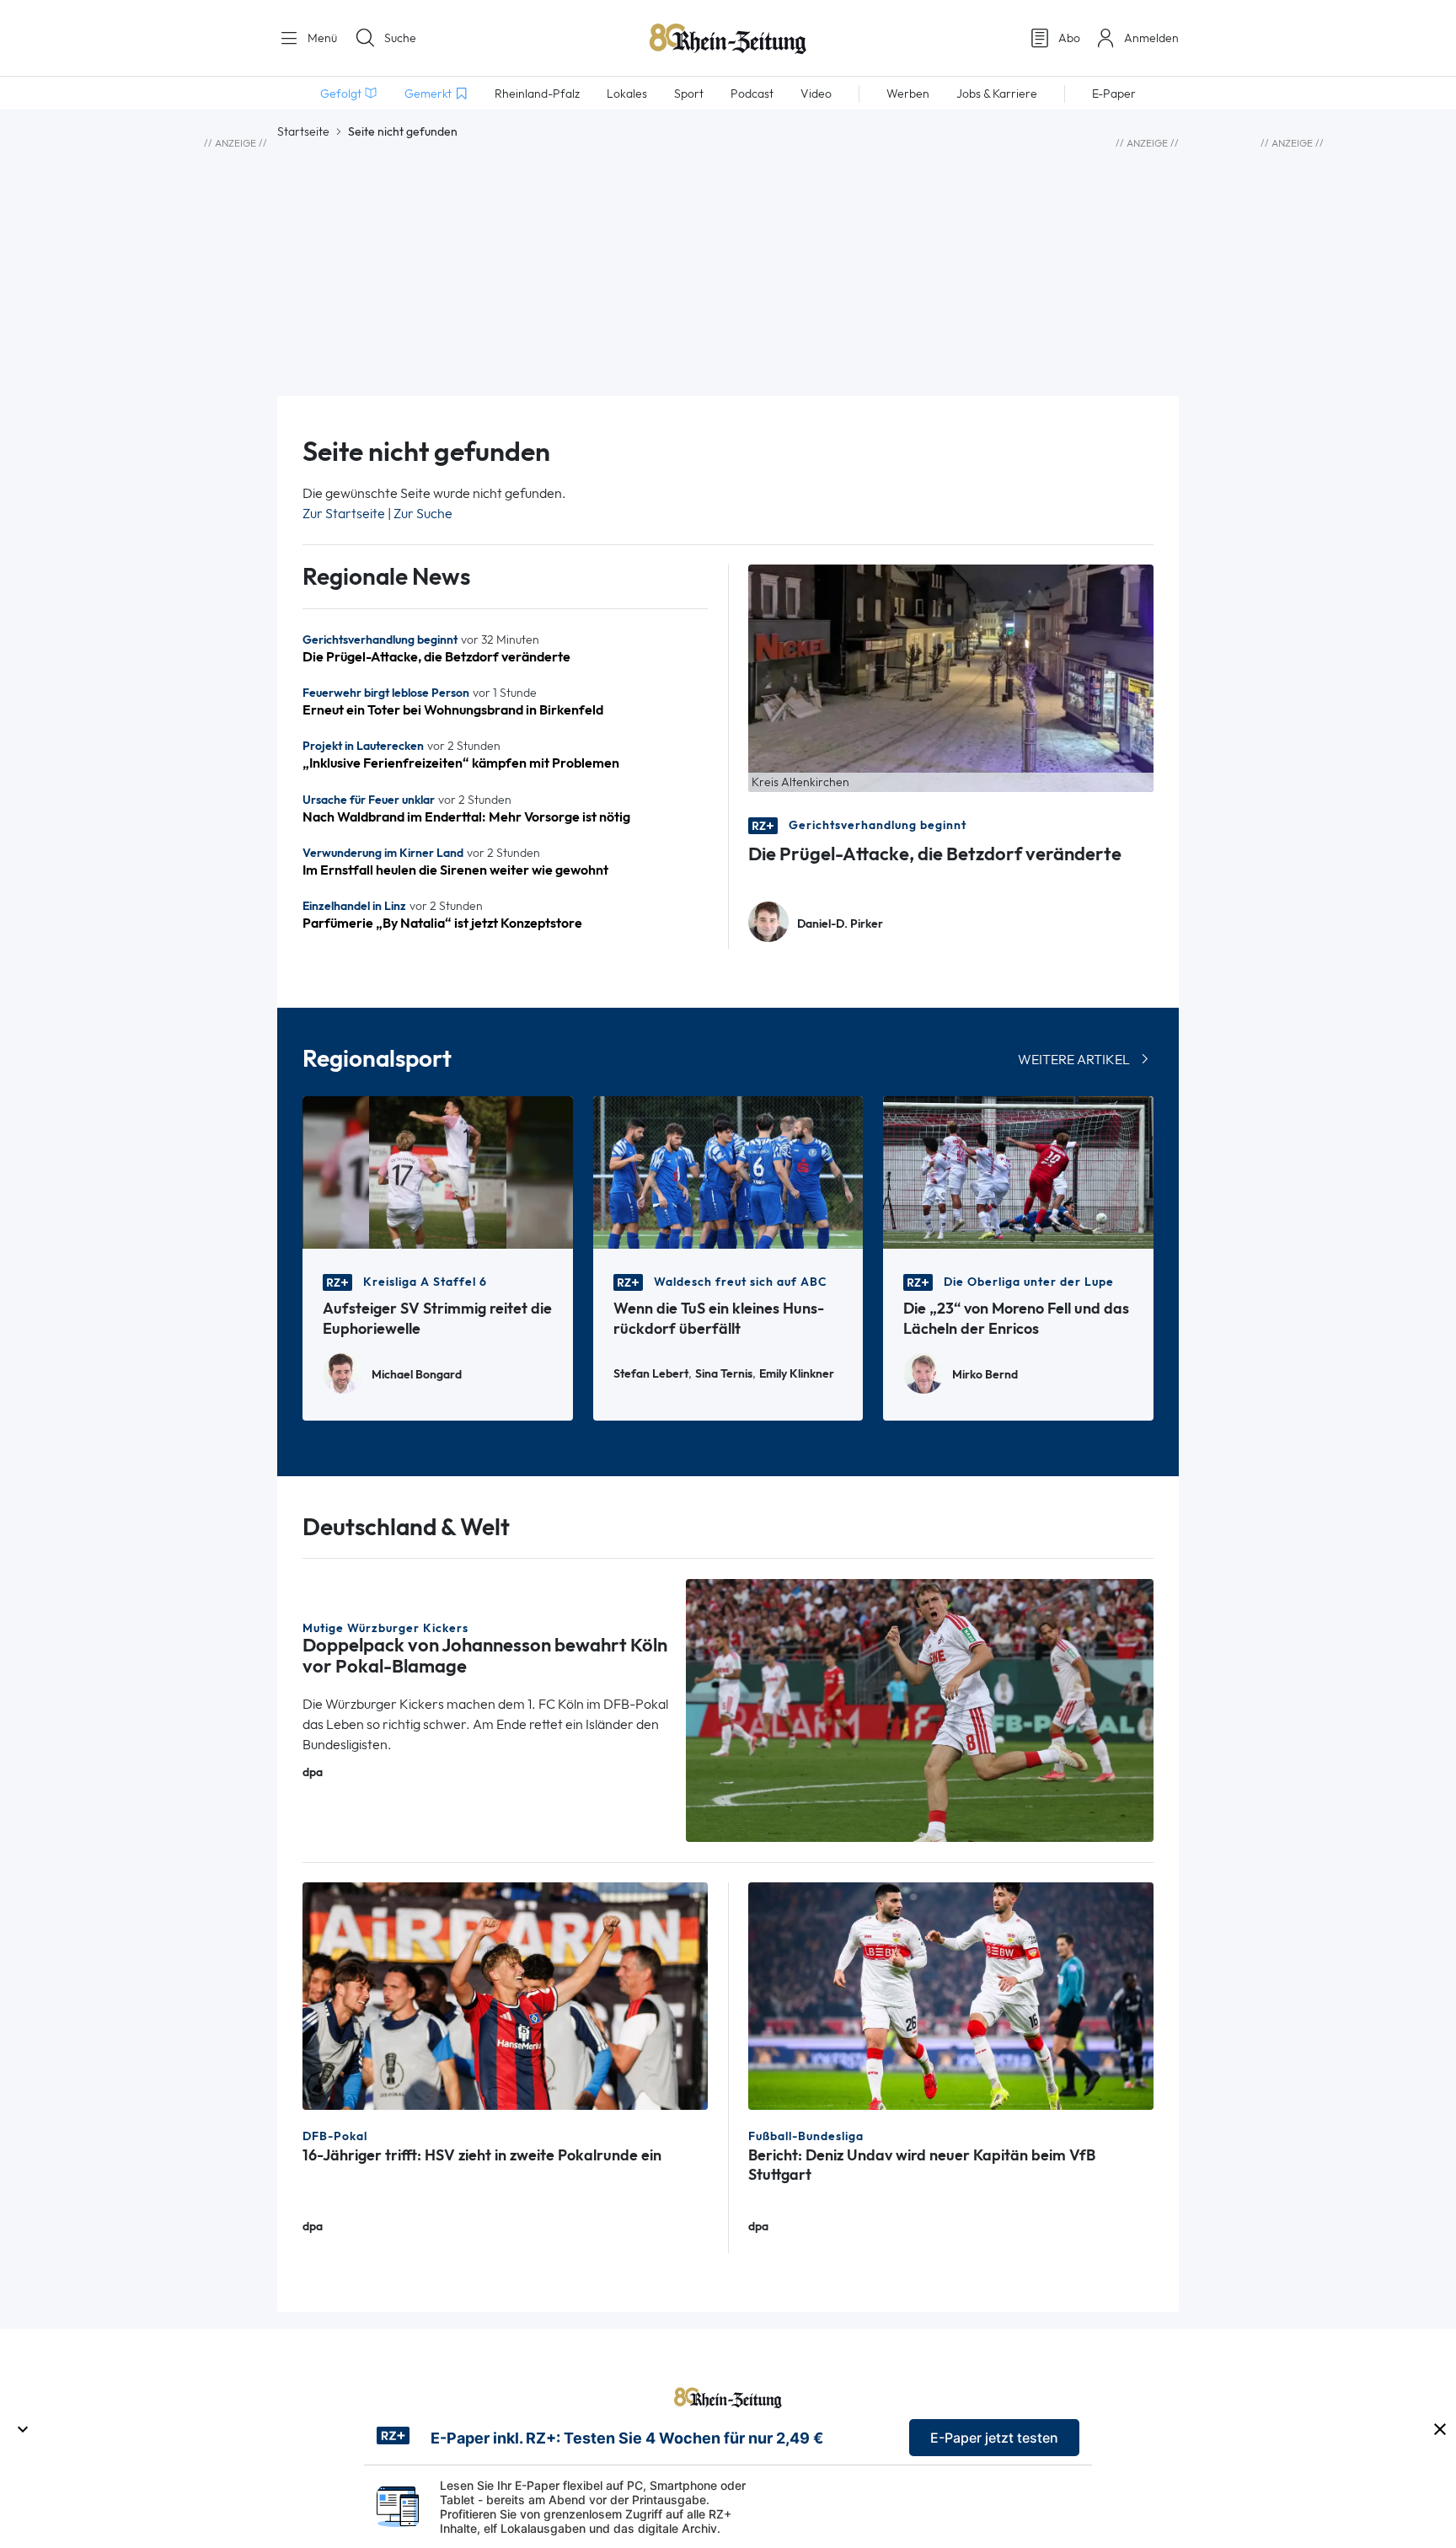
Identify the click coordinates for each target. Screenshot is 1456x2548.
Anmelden (1151, 38)
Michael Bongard (417, 1375)
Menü (321, 38)
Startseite (303, 131)
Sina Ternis (724, 1374)
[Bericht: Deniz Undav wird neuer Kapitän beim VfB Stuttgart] (951, 1995)
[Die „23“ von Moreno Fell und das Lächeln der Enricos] (1018, 1171)
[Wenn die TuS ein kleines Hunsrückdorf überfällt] (728, 1171)
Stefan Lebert (651, 1374)
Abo (1069, 38)
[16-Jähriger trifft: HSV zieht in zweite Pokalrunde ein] (505, 1995)
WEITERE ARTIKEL (1074, 1060)
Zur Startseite (344, 514)
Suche (400, 38)
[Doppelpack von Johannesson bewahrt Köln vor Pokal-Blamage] (920, 1709)
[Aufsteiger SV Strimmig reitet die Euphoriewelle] (438, 1171)
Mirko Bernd (985, 1375)
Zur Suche (423, 514)
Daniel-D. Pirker (840, 924)
